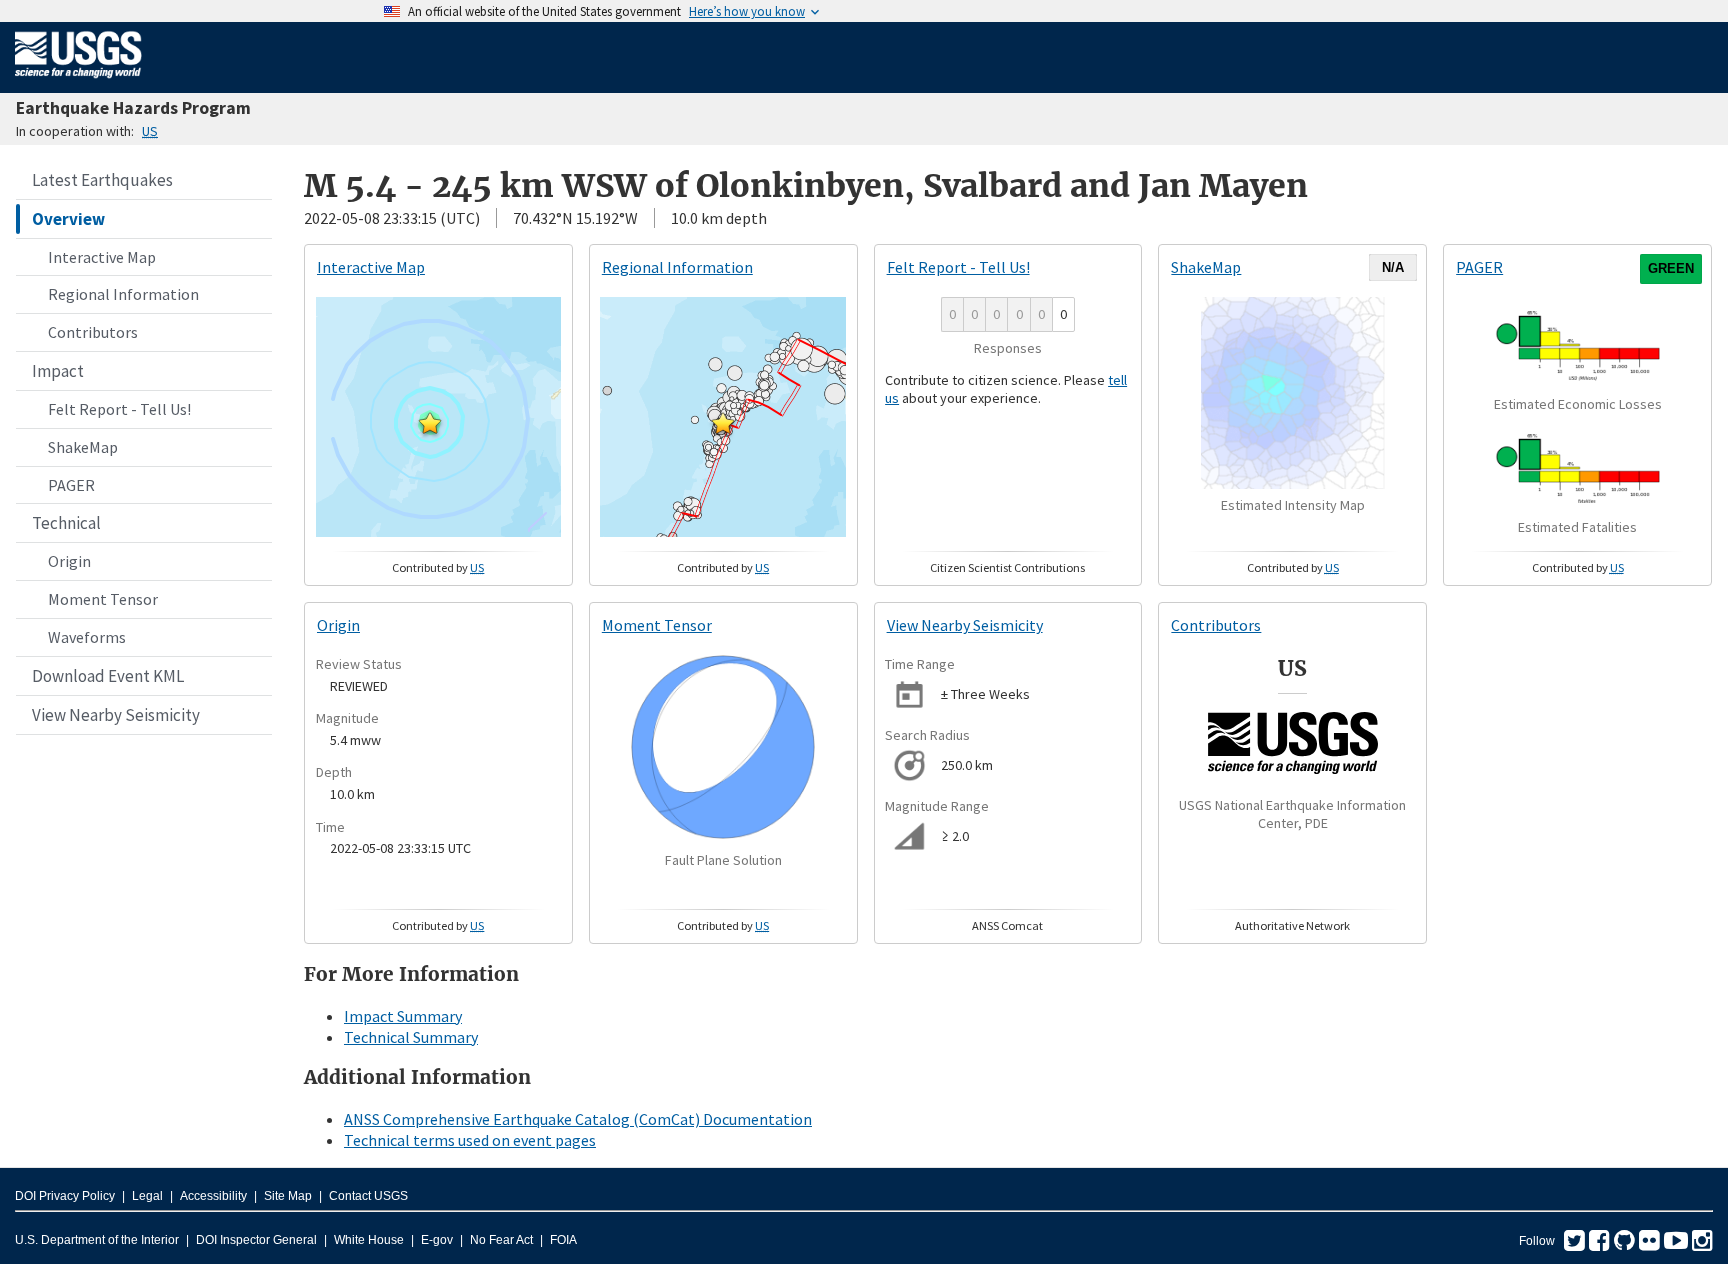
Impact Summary (403, 1016)
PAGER (71, 485)
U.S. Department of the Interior (97, 1240)
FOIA (563, 1240)
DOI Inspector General (256, 1240)
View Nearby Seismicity (116, 715)
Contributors (93, 332)
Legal (147, 1196)
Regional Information (123, 294)
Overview (68, 219)
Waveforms (87, 637)
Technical (66, 523)
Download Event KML (108, 676)
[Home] (78, 82)
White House (369, 1240)
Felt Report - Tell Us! (119, 409)
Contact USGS (368, 1196)
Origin (69, 561)
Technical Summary (411, 1037)
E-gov (437, 1240)
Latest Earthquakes (102, 180)
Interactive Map (102, 257)
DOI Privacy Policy (65, 1196)
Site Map (288, 1196)
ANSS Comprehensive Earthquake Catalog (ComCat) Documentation (578, 1119)
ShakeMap (83, 447)
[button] (430, 423)
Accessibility (213, 1196)
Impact (58, 371)
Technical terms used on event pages (470, 1140)
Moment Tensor (103, 599)
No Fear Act (501, 1240)
